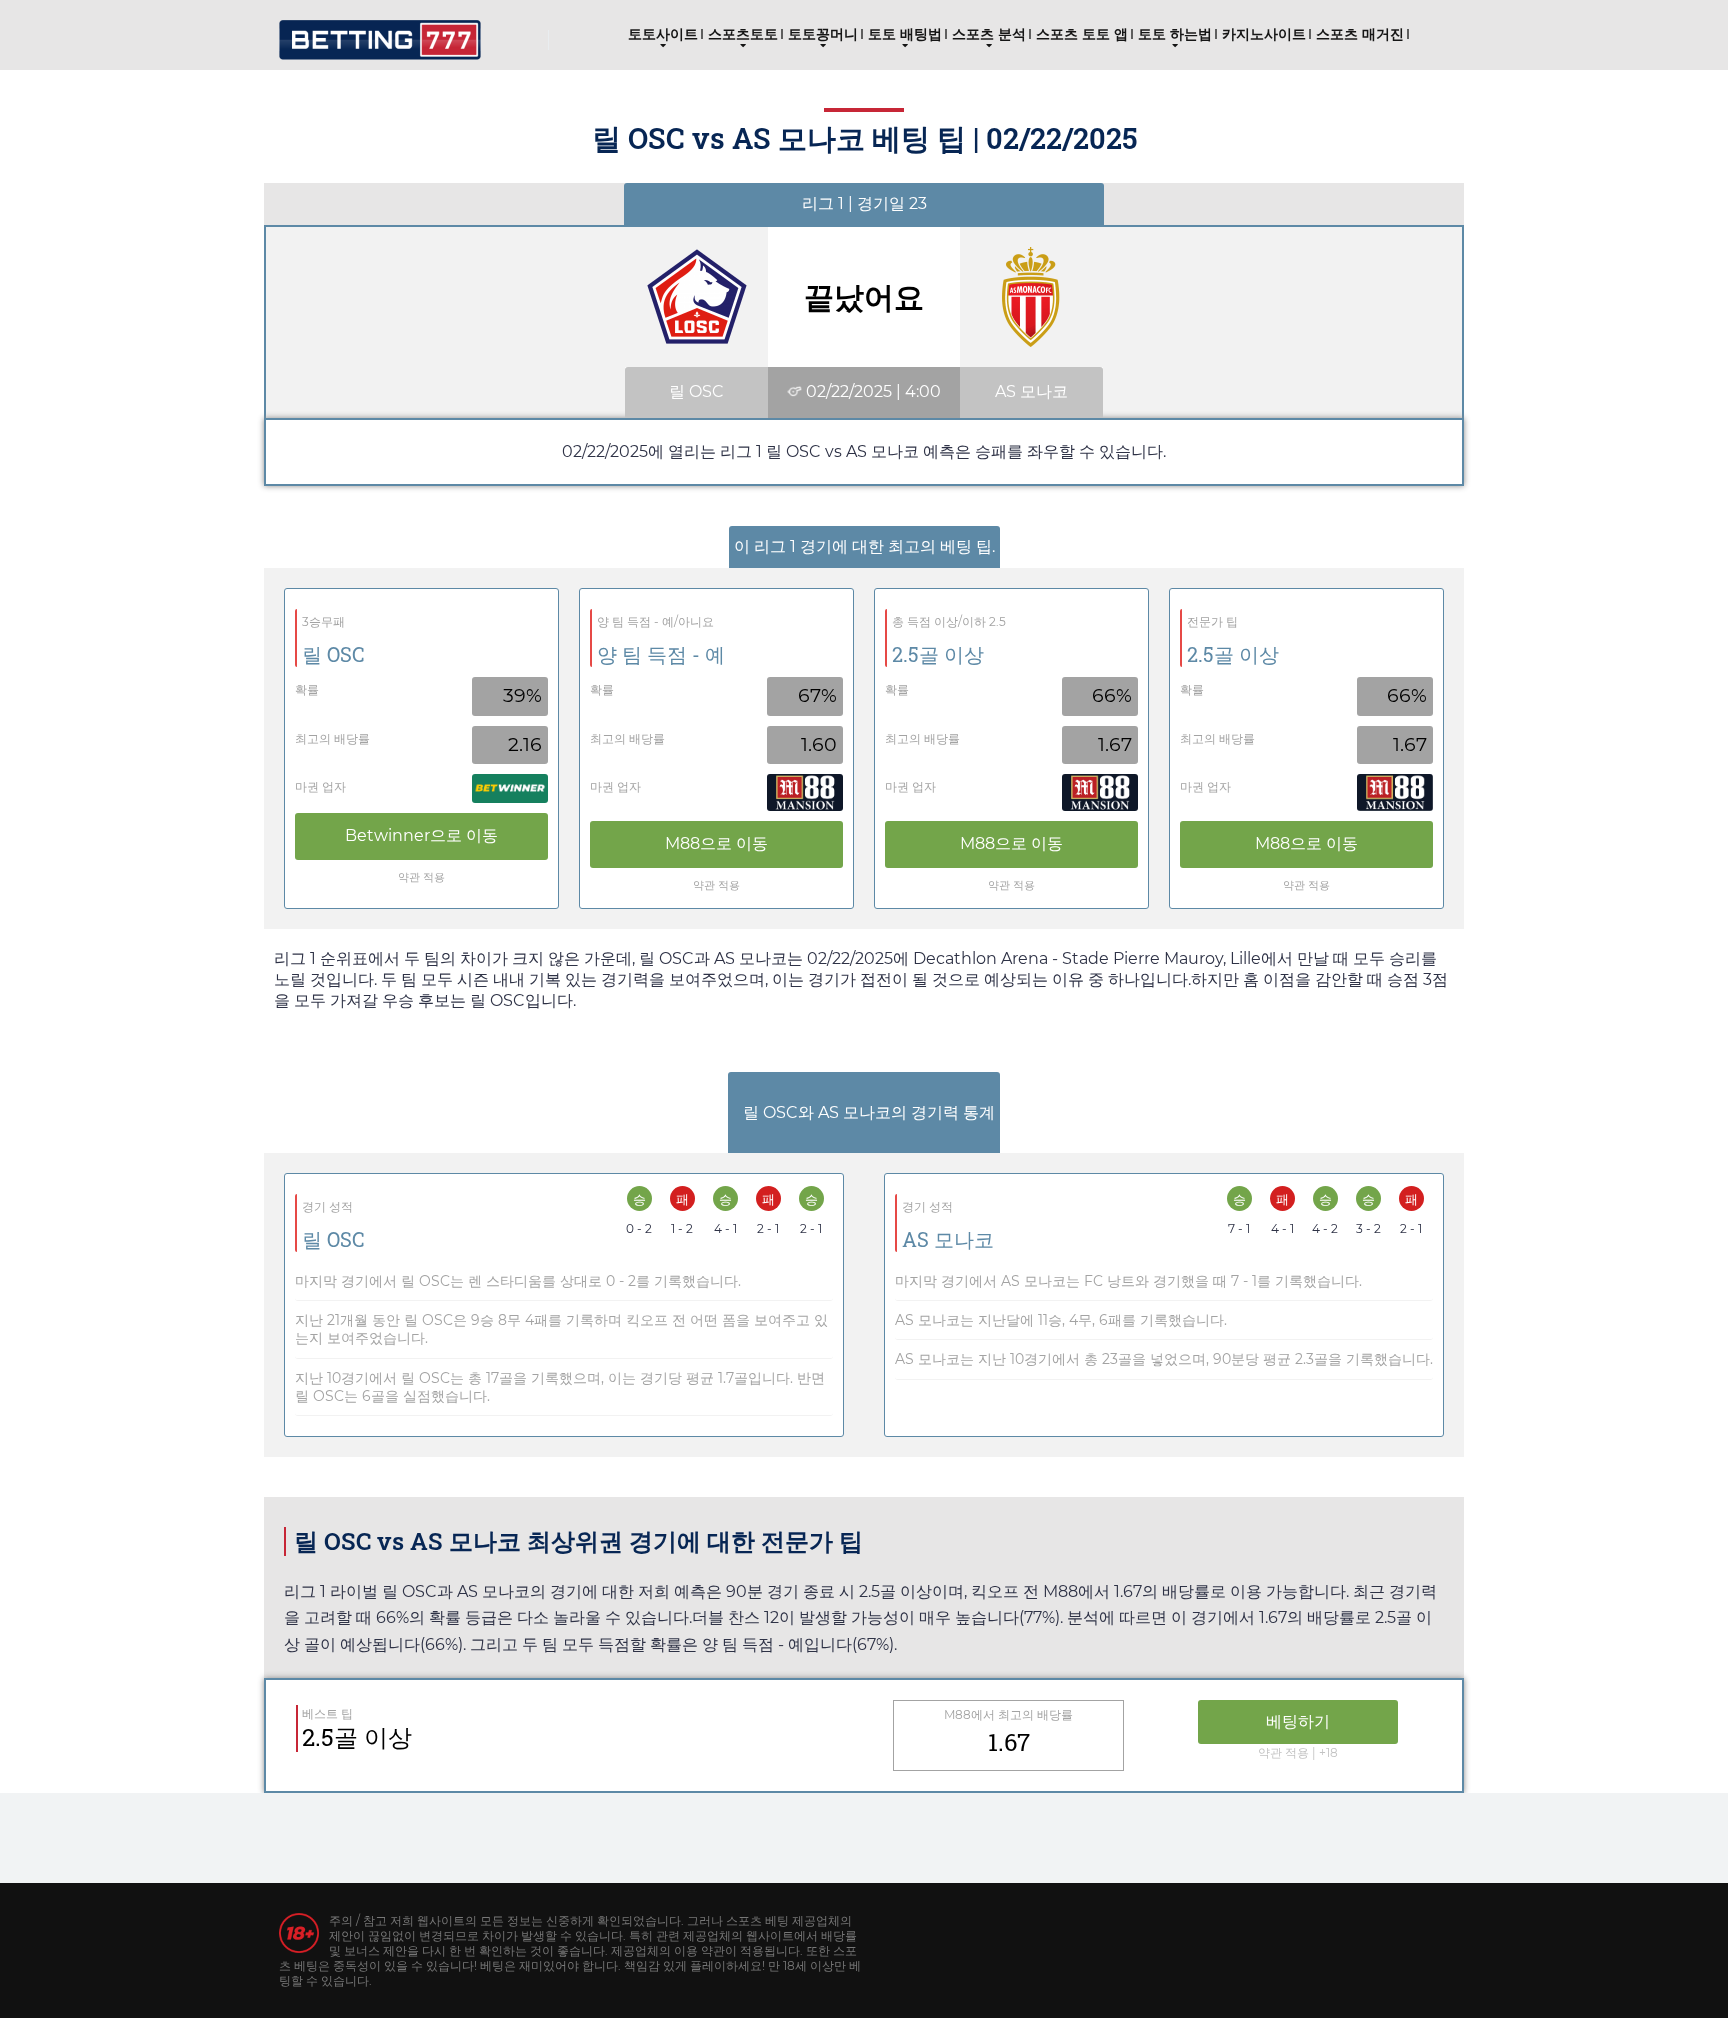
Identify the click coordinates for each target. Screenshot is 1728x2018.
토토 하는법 (1175, 34)
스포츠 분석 (989, 34)
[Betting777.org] (380, 32)
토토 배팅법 (905, 34)
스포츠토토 (743, 34)
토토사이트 (663, 34)
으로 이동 (421, 835)
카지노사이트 (1264, 34)
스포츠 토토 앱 (1082, 34)
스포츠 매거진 (1360, 34)
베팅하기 (1298, 1721)
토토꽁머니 (823, 34)
